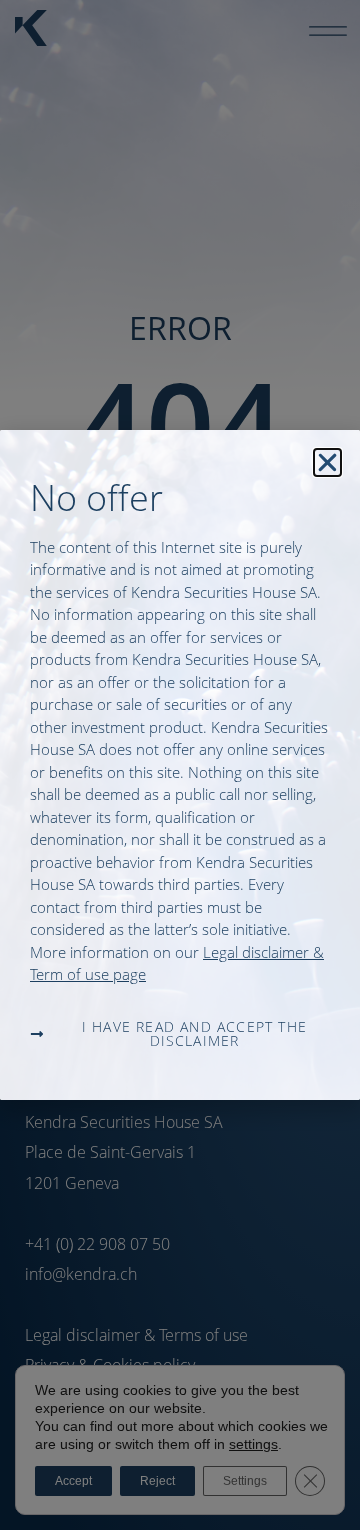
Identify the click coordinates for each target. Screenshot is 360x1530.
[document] (180, 765)
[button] (327, 462)
